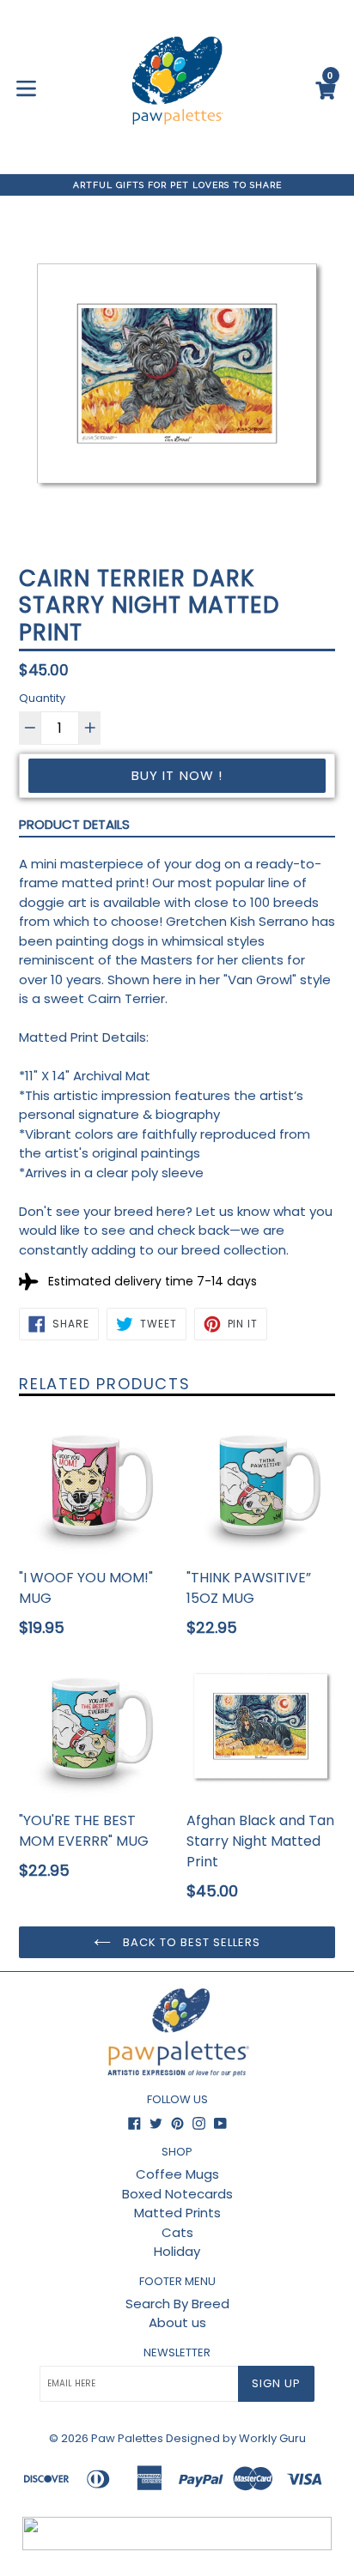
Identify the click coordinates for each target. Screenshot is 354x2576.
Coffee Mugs (177, 2174)
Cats (177, 2232)
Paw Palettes (127, 2438)
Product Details (74, 824)
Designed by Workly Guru (236, 2438)
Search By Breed (177, 2304)
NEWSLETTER (177, 2353)
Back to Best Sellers (190, 1942)
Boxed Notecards (177, 2194)
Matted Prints (177, 2213)
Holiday (177, 2251)
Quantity (42, 698)
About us (177, 2322)
